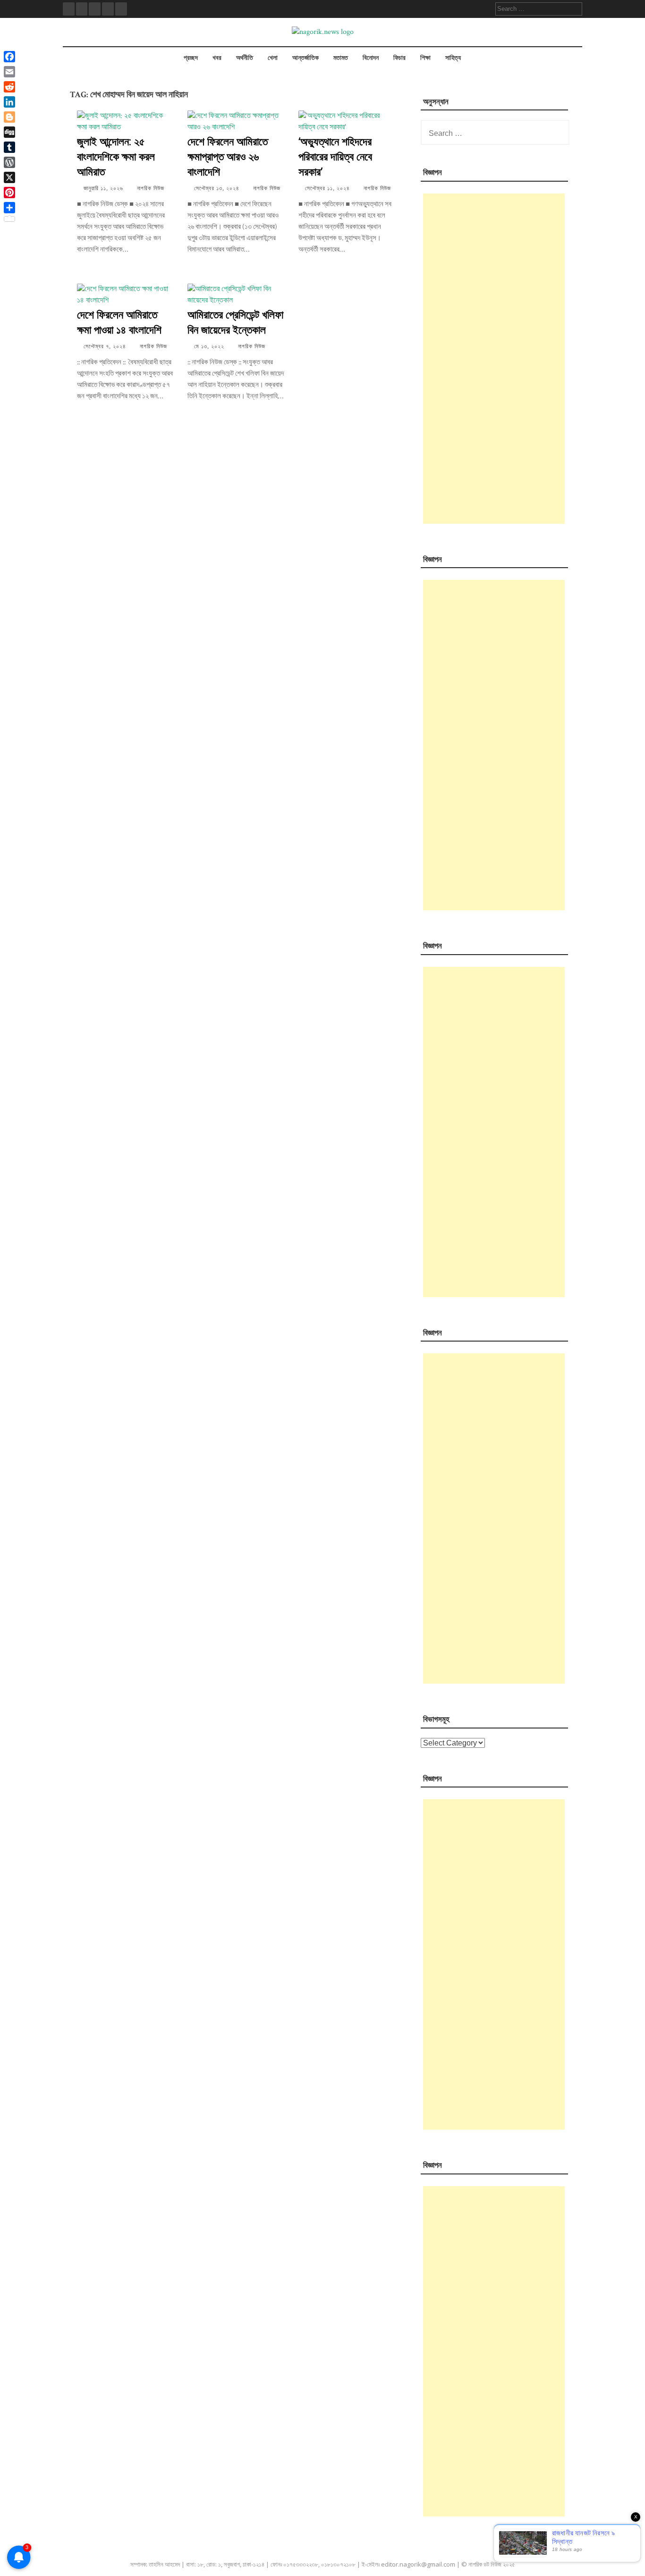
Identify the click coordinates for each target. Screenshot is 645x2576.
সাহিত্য (453, 58)
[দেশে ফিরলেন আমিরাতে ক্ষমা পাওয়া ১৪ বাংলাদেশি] (125, 300)
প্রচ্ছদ (191, 58)
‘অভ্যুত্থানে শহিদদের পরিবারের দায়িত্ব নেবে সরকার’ (335, 156)
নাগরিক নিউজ (151, 189)
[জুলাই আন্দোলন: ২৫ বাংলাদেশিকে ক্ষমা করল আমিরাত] (125, 127)
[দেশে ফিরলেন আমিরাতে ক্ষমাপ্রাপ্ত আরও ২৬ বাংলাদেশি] (236, 127)
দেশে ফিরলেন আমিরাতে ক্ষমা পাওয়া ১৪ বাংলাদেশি (119, 322)
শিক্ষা (425, 58)
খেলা (273, 58)
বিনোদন (371, 58)
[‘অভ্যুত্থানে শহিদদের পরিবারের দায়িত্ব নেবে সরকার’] (347, 127)
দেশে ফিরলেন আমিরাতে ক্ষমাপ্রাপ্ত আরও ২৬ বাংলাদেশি (228, 156)
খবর (217, 58)
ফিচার (399, 58)
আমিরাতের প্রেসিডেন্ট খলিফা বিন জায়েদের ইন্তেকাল (235, 322)
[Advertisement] (494, 359)
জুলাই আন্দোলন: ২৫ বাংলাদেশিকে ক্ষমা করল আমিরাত (116, 156)
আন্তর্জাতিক (306, 58)
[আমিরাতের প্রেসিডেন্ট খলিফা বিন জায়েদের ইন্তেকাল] (236, 300)
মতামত (341, 58)
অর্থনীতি (245, 58)
